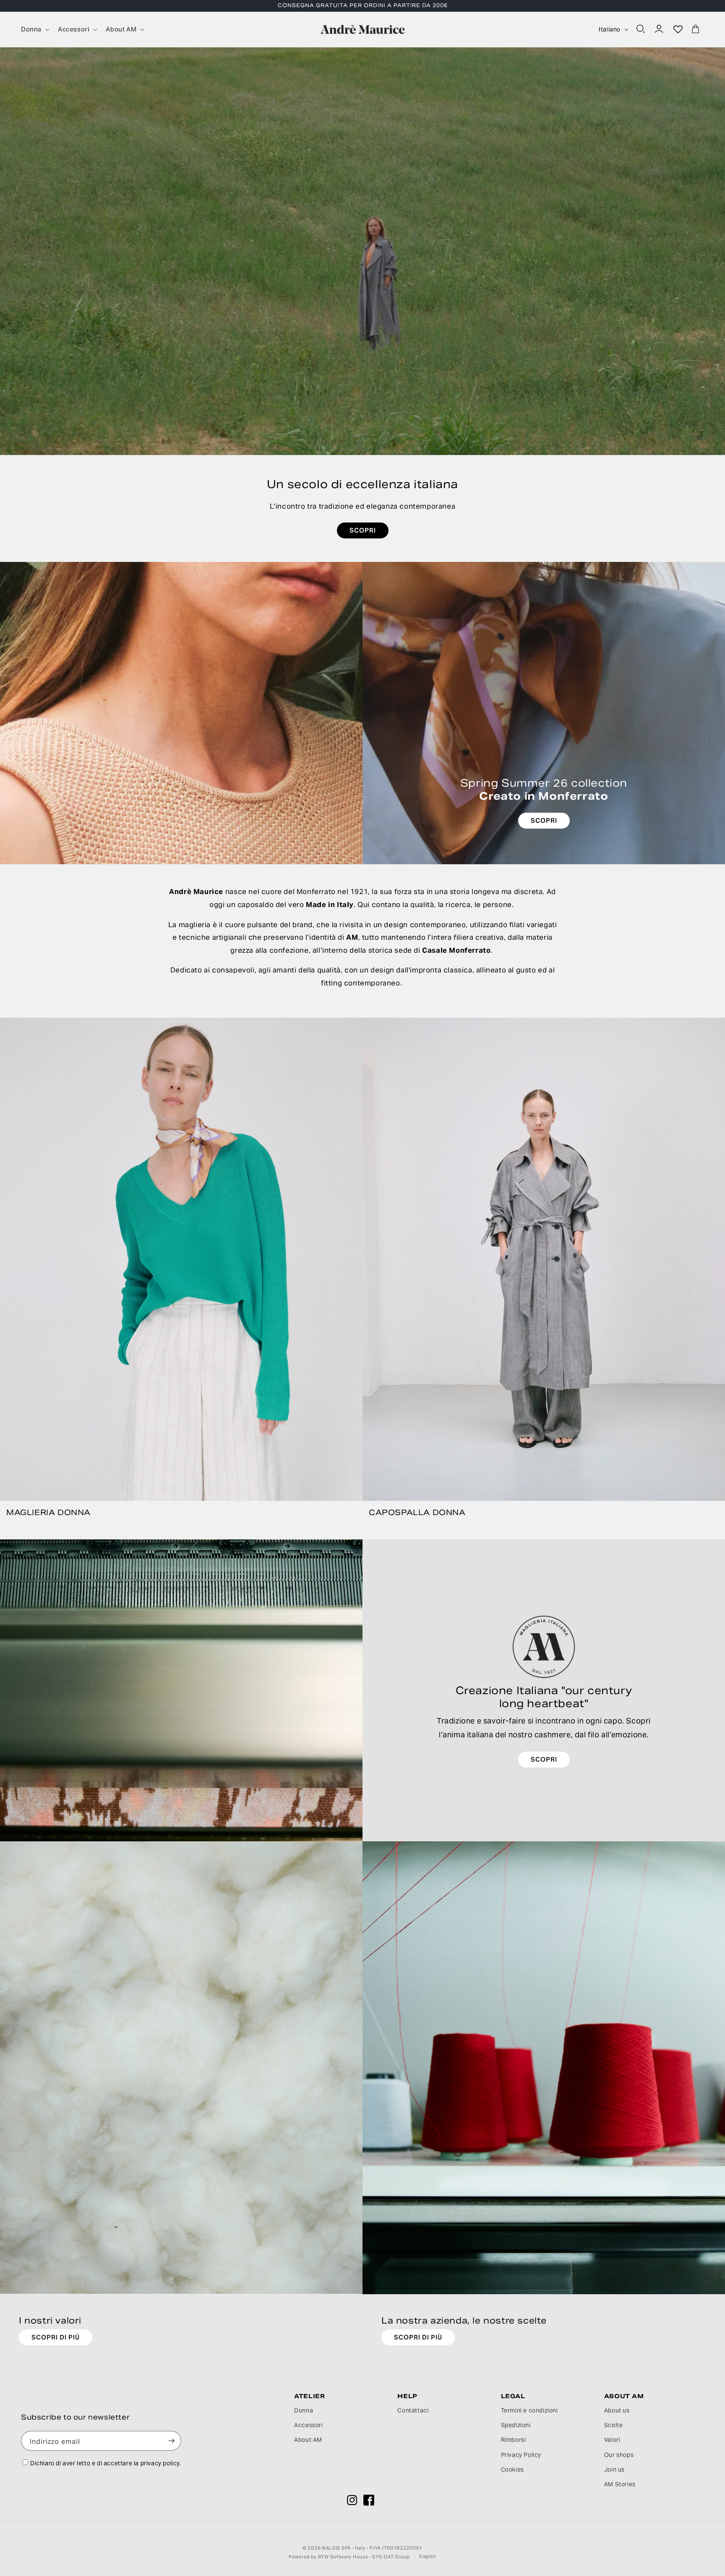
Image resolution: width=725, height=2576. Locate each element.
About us (617, 2410)
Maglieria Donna (48, 1512)
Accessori (308, 2425)
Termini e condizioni (529, 2410)
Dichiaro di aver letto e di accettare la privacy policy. (106, 2463)
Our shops (619, 2455)
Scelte (614, 2425)
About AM (308, 2440)
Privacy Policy (521, 2455)
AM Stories (620, 2484)
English (428, 2556)
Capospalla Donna (417, 1512)
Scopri (544, 1759)
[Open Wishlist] (678, 29)
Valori (612, 2440)
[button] (34, 29)
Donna (304, 2410)
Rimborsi (514, 2440)
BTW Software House (343, 2557)
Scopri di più (56, 2337)
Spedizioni (516, 2425)
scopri (363, 530)
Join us (614, 2469)
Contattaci (413, 2410)
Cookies (512, 2469)
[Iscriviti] (172, 2441)
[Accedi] (660, 29)
